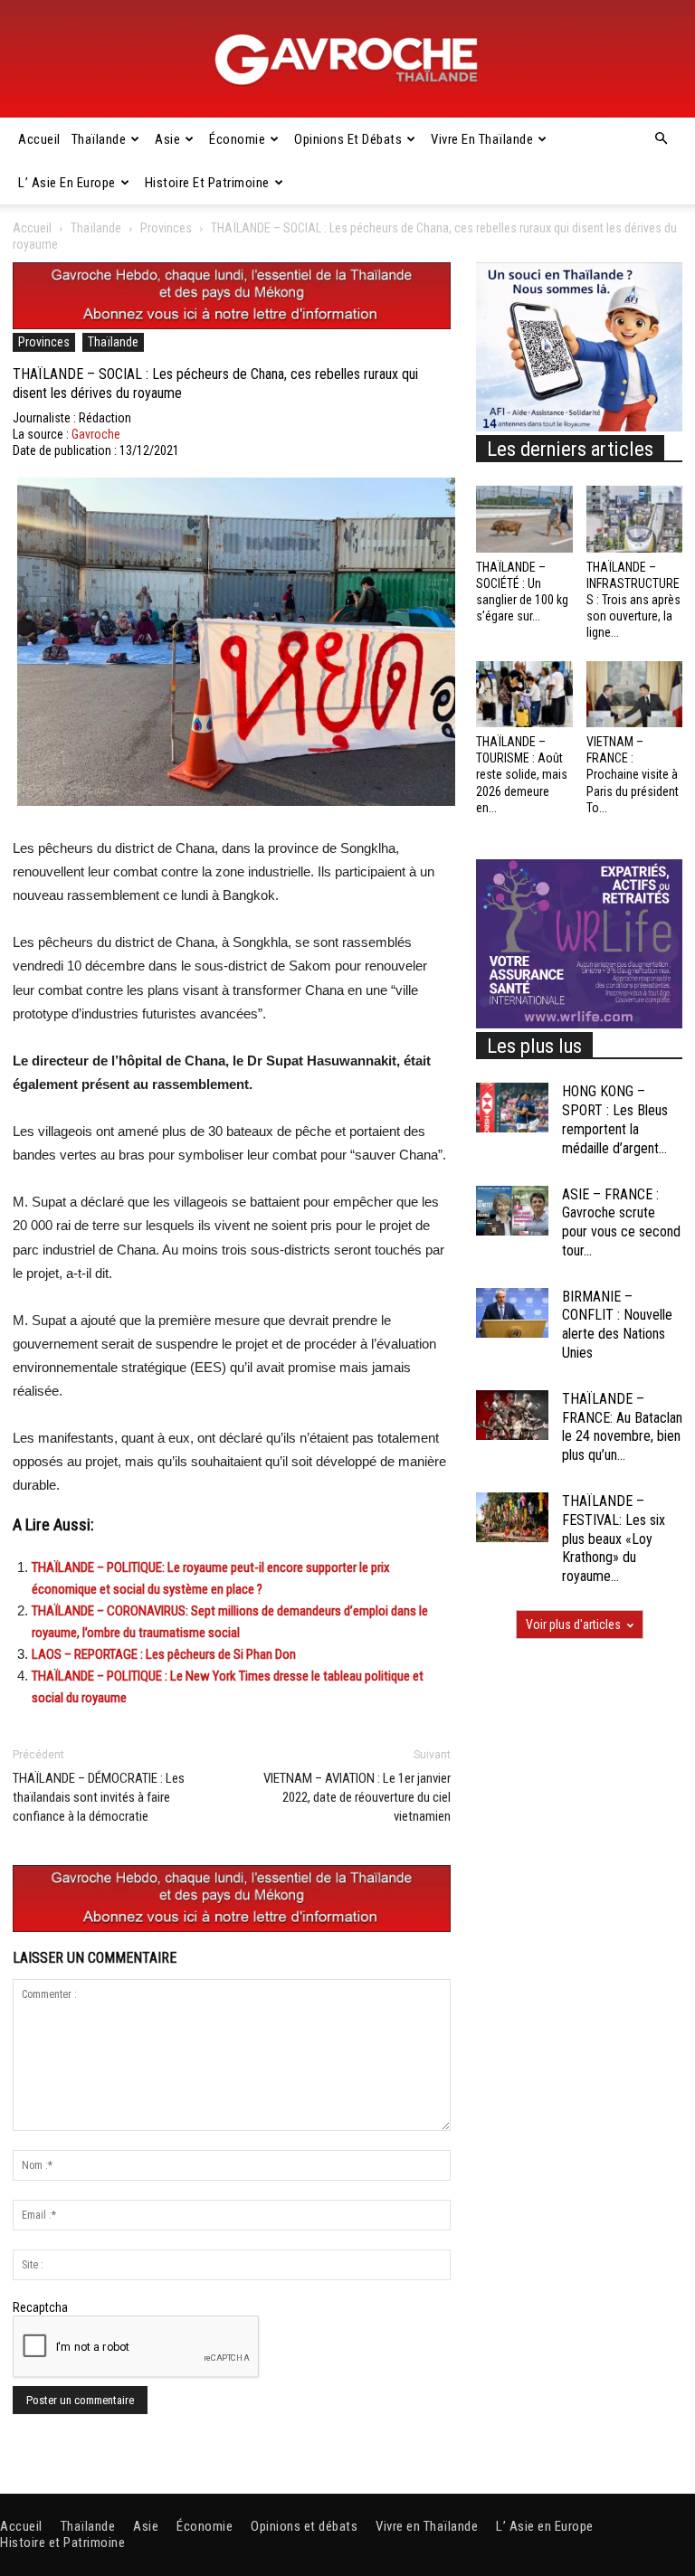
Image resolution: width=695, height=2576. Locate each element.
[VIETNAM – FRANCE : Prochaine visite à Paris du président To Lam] (635, 694)
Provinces (166, 228)
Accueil (39, 139)
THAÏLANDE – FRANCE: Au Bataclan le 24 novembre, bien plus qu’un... (622, 1427)
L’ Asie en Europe (67, 183)
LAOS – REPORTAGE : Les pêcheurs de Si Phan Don (164, 1654)
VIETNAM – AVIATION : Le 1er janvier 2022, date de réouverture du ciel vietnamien (357, 1797)
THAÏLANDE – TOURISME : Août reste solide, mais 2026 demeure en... (522, 775)
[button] (661, 139)
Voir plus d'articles (573, 1624)
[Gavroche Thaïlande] (347, 60)
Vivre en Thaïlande (482, 139)
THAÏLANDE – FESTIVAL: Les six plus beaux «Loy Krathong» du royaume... (614, 1539)
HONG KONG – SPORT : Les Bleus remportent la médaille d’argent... (615, 1119)
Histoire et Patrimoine (207, 183)
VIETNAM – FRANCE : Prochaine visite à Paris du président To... (633, 775)
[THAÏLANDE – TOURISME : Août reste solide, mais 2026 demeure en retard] (524, 694)
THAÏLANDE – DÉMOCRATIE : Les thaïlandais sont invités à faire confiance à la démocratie (99, 1797)
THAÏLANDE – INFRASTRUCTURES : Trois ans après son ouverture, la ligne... (633, 600)
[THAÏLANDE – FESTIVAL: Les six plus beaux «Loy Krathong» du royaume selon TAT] (512, 1517)
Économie (237, 139)
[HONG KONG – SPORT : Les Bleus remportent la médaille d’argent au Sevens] (512, 1108)
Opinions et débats (348, 139)
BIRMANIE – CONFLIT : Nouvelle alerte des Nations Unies (617, 1325)
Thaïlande (99, 139)
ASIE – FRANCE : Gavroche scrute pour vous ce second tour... (621, 1222)
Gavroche (96, 434)
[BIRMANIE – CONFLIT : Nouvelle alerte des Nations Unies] (512, 1313)
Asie (167, 139)
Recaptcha (40, 2307)
